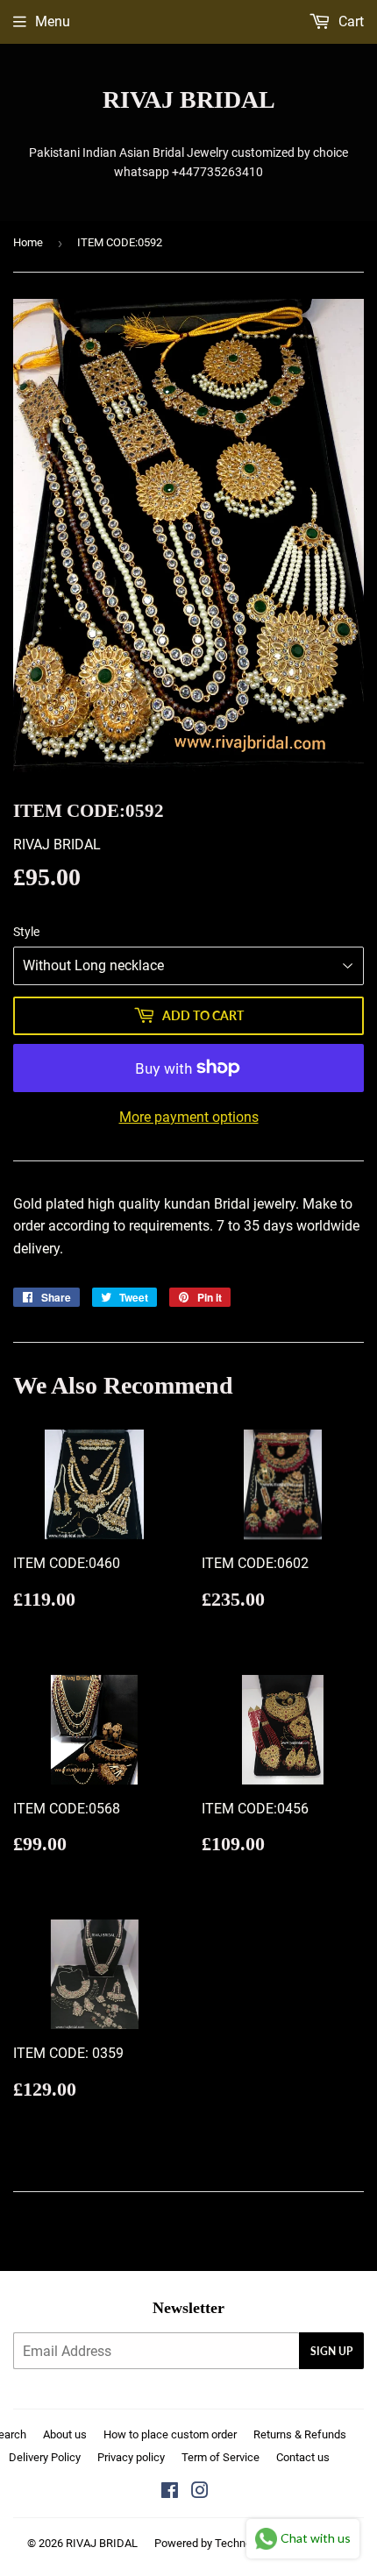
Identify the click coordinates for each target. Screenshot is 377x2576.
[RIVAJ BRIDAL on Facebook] (170, 2492)
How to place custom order (170, 2434)
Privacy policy (131, 2457)
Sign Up (331, 2351)
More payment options (189, 1117)
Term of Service (221, 2457)
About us (65, 2434)
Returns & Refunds (300, 2434)
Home (28, 242)
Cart (349, 21)
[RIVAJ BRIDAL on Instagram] (200, 2492)
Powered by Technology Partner (232, 2543)
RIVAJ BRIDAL (189, 99)
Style (26, 932)
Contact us (303, 2457)
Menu (53, 21)
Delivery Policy (45, 2457)
